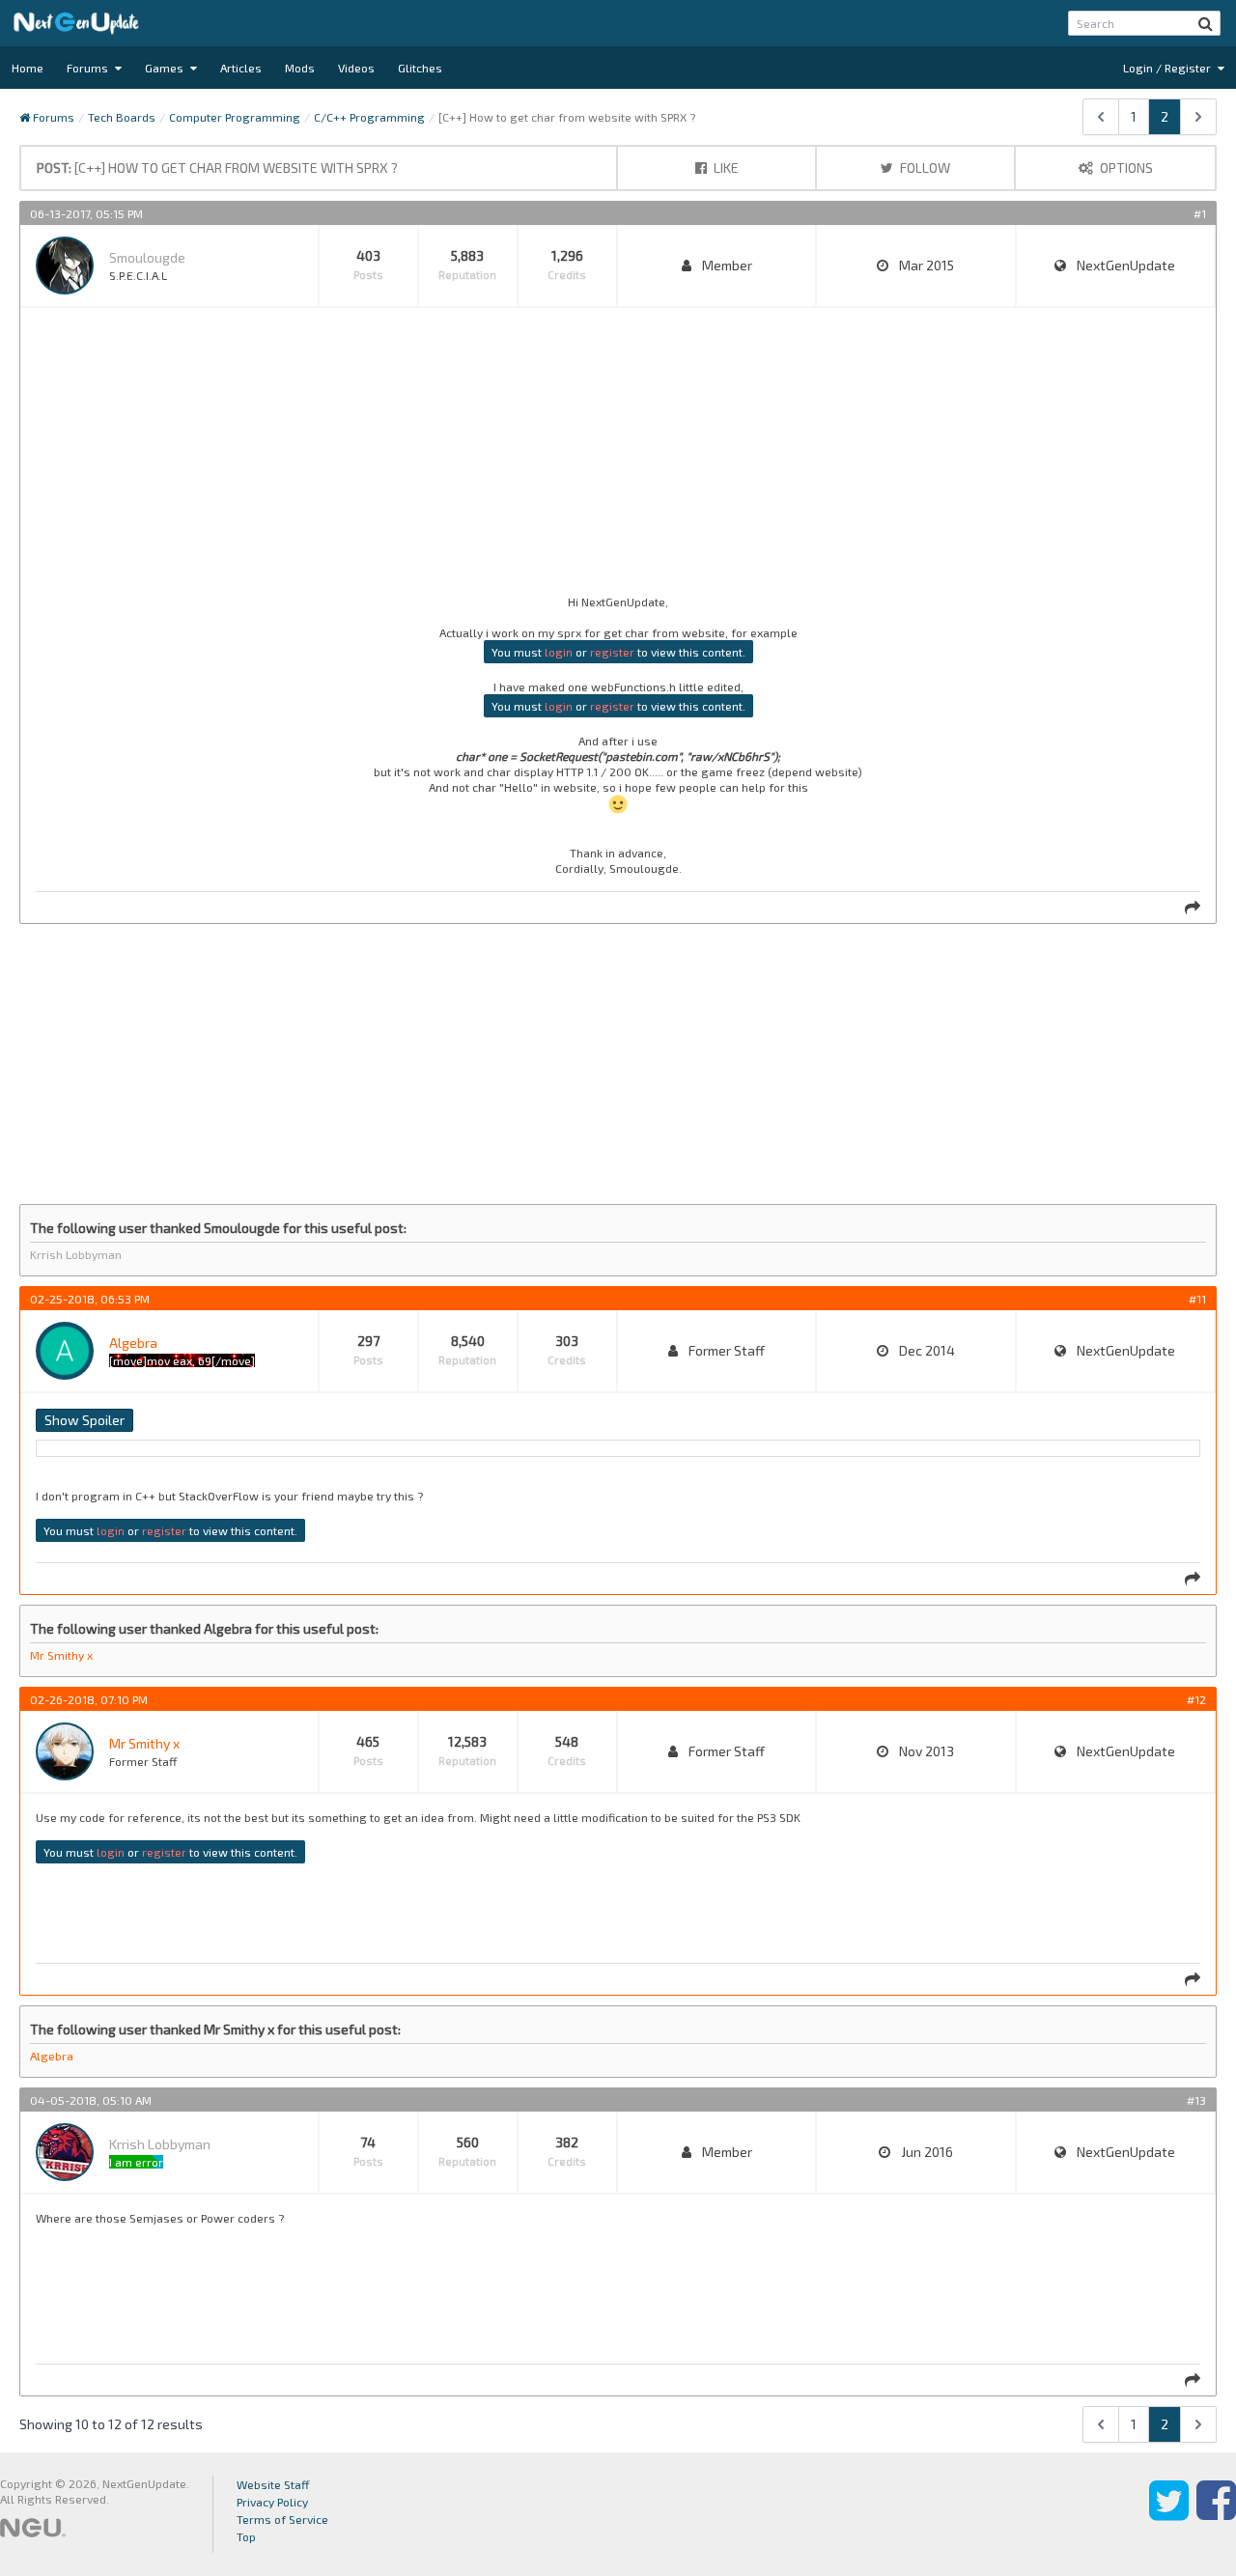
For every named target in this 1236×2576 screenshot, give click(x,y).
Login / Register (1168, 68)
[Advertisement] (615, 459)
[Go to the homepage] (76, 23)
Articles (241, 68)
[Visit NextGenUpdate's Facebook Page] (1216, 2514)
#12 (1196, 1699)
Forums (89, 68)
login (559, 652)
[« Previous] (1101, 117)
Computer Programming (235, 117)
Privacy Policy (272, 2502)
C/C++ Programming (369, 117)
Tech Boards (122, 117)
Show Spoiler (84, 1420)
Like (725, 168)
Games (166, 68)
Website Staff (273, 2484)
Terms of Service (282, 2519)
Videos (356, 68)
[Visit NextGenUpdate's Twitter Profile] (1169, 2514)
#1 (1200, 213)
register (612, 652)
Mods (300, 68)
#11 (1197, 1299)
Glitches (420, 68)
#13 (1196, 2100)
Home (28, 68)
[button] (1206, 23)
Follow (924, 168)
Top (246, 2536)
